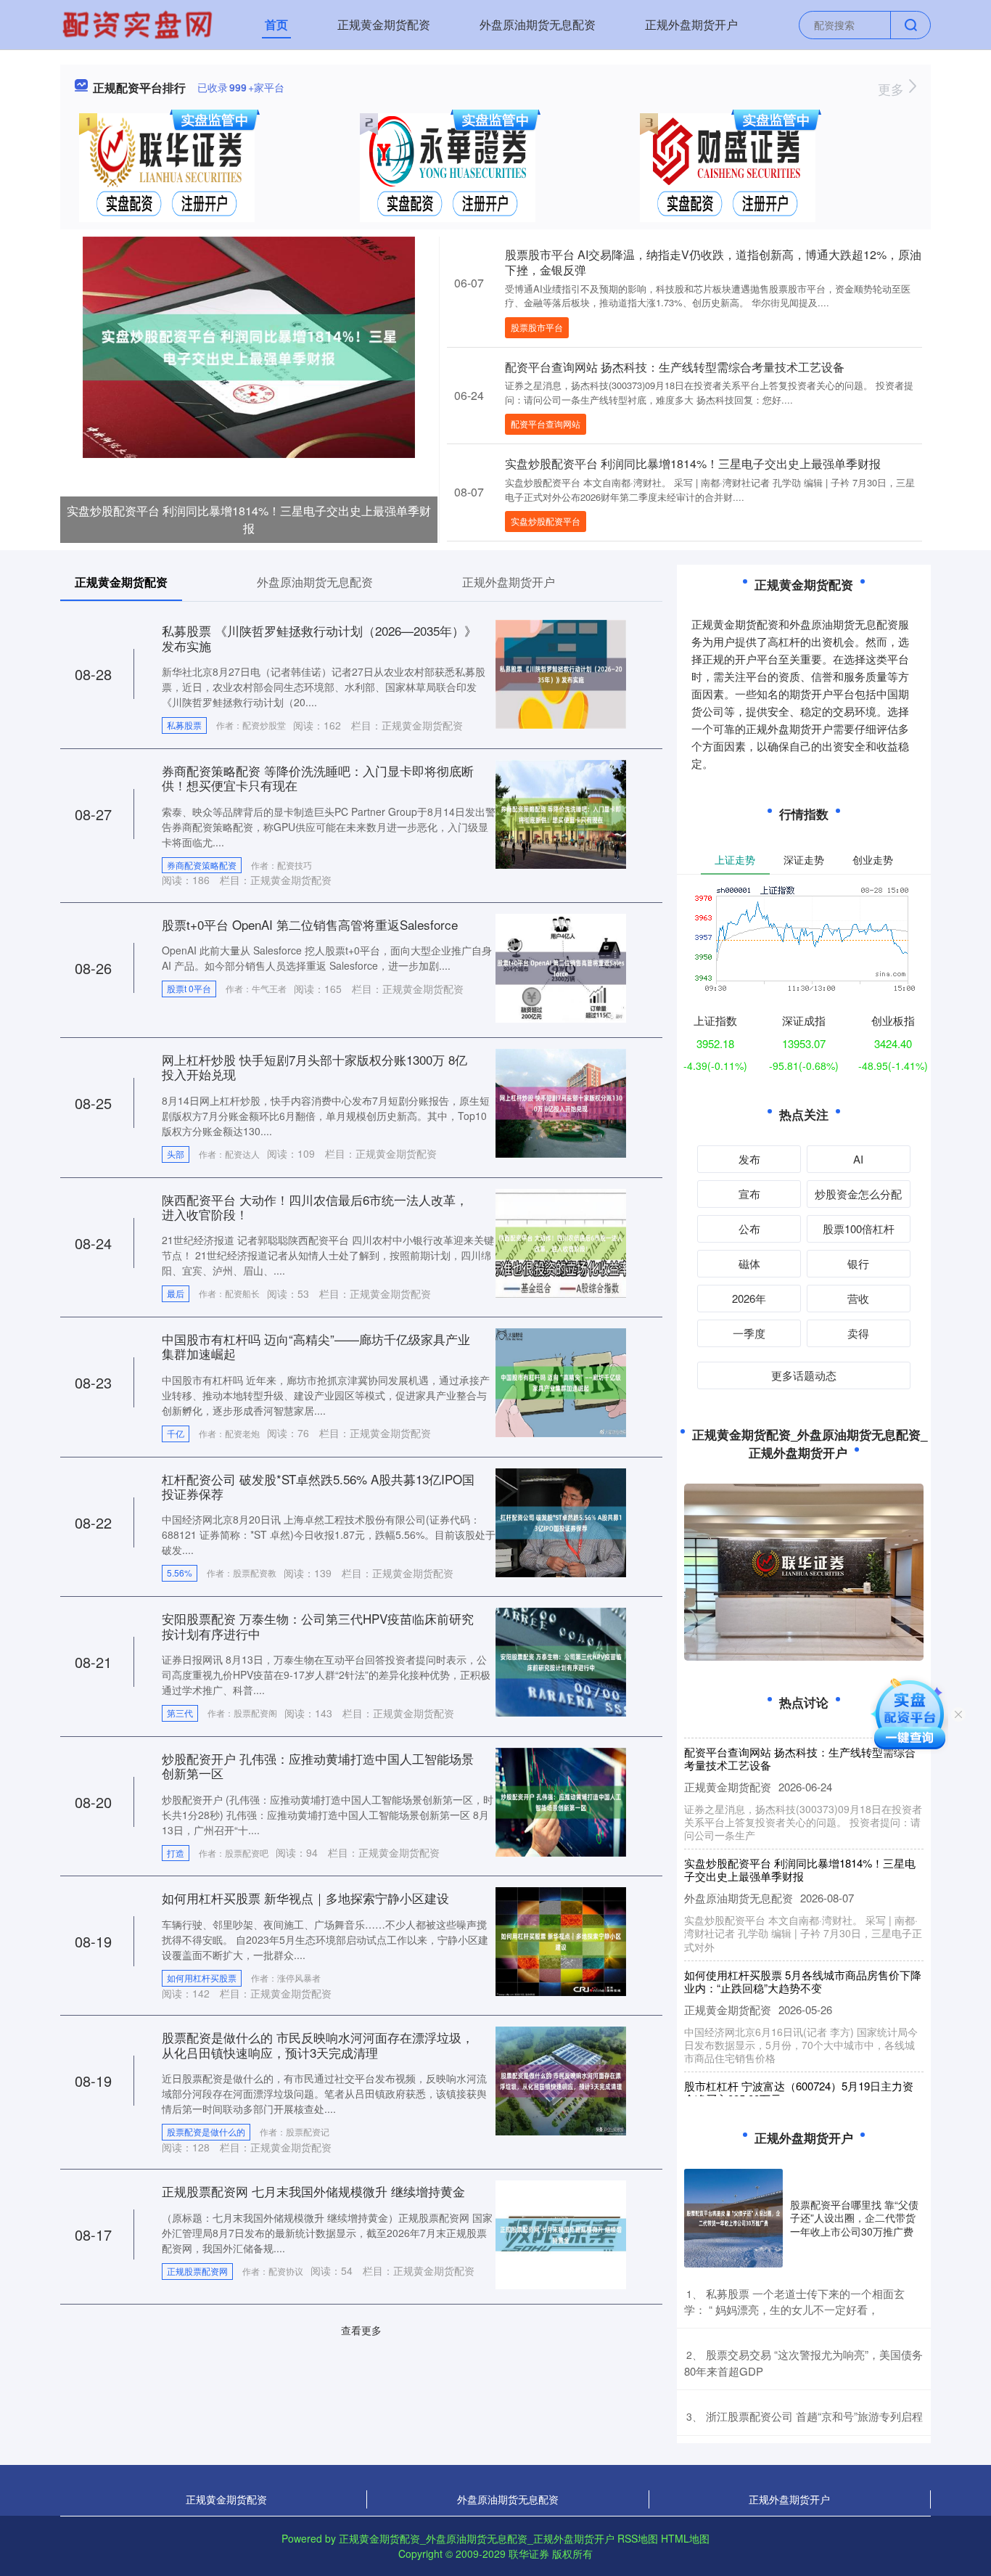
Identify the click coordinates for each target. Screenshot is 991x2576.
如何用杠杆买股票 (202, 1978)
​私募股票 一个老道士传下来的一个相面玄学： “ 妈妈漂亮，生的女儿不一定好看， (794, 2302)
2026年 (749, 1298)
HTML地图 (685, 2538)
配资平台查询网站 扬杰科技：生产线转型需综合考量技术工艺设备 (675, 367)
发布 (749, 1159)
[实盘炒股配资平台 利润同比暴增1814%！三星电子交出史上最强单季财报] (249, 345)
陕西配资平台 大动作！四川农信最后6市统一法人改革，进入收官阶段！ (315, 1207)
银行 (858, 1263)
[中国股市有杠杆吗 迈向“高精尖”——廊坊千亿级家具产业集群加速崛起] (561, 1381)
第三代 (180, 1713)
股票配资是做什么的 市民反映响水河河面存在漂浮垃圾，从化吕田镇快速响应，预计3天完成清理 (318, 2044)
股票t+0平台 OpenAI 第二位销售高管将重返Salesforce (310, 924)
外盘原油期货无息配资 (538, 24)
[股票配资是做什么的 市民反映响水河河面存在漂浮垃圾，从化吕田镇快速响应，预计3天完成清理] (561, 2080)
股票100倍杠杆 (859, 1228)
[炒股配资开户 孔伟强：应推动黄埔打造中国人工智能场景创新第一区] (561, 1801)
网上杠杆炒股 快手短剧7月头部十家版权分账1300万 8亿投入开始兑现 (314, 1067)
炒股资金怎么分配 (858, 1194)
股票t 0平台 (189, 988)
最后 (176, 1293)
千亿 (176, 1433)
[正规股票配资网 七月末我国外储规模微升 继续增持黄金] (561, 2233)
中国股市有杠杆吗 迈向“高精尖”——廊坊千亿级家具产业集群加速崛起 (316, 1346)
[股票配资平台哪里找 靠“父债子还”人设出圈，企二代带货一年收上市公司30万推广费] (733, 2218)
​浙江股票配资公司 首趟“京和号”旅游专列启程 (814, 2416)
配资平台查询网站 (546, 424)
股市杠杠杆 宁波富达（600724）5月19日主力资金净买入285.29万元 (799, 2068)
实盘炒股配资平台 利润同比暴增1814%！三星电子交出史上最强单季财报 (249, 519)
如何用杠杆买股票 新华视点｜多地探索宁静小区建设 (305, 1898)
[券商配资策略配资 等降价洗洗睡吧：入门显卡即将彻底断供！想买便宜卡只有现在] (561, 812)
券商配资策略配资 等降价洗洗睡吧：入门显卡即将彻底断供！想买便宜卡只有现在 (318, 778)
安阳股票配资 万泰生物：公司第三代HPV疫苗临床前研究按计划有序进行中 (318, 1626)
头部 (176, 1154)
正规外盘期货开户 (691, 24)
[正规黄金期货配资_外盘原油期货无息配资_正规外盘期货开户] (139, 23)
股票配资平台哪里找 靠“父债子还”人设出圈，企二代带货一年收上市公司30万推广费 (854, 2217)
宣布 (749, 1194)
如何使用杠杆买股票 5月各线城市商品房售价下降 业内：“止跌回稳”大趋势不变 (803, 1957)
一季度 (749, 1333)
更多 (893, 89)
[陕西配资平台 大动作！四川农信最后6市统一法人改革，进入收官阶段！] (561, 1241)
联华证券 (529, 2553)
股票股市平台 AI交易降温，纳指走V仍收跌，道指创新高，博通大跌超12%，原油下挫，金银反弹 (713, 262)
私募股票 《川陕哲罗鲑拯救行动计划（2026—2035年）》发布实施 (319, 638)
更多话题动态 (804, 1375)
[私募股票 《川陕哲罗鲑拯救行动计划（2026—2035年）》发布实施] (561, 673)
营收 (858, 1298)
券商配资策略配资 (202, 865)
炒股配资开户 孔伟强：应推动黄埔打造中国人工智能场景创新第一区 (318, 1766)
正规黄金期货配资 (384, 24)
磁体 (749, 1263)
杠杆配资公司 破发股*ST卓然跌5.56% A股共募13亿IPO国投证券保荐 (318, 1486)
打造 (176, 1853)
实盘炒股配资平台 (546, 521)
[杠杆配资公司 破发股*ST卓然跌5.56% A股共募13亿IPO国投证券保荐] (561, 1521)
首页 (276, 24)
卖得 (858, 1333)
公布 (749, 1228)
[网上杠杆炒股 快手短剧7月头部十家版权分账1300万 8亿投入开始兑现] (561, 1102)
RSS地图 (638, 2538)
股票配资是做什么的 (206, 2131)
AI (858, 1159)
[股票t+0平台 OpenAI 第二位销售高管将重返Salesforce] (561, 967)
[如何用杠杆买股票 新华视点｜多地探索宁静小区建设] (561, 1940)
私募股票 (184, 725)
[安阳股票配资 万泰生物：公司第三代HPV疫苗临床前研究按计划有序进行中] (561, 1661)
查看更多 (361, 2330)
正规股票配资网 (197, 2271)
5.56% (180, 1573)
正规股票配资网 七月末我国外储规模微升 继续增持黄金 (313, 2191)
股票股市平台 (537, 327)
